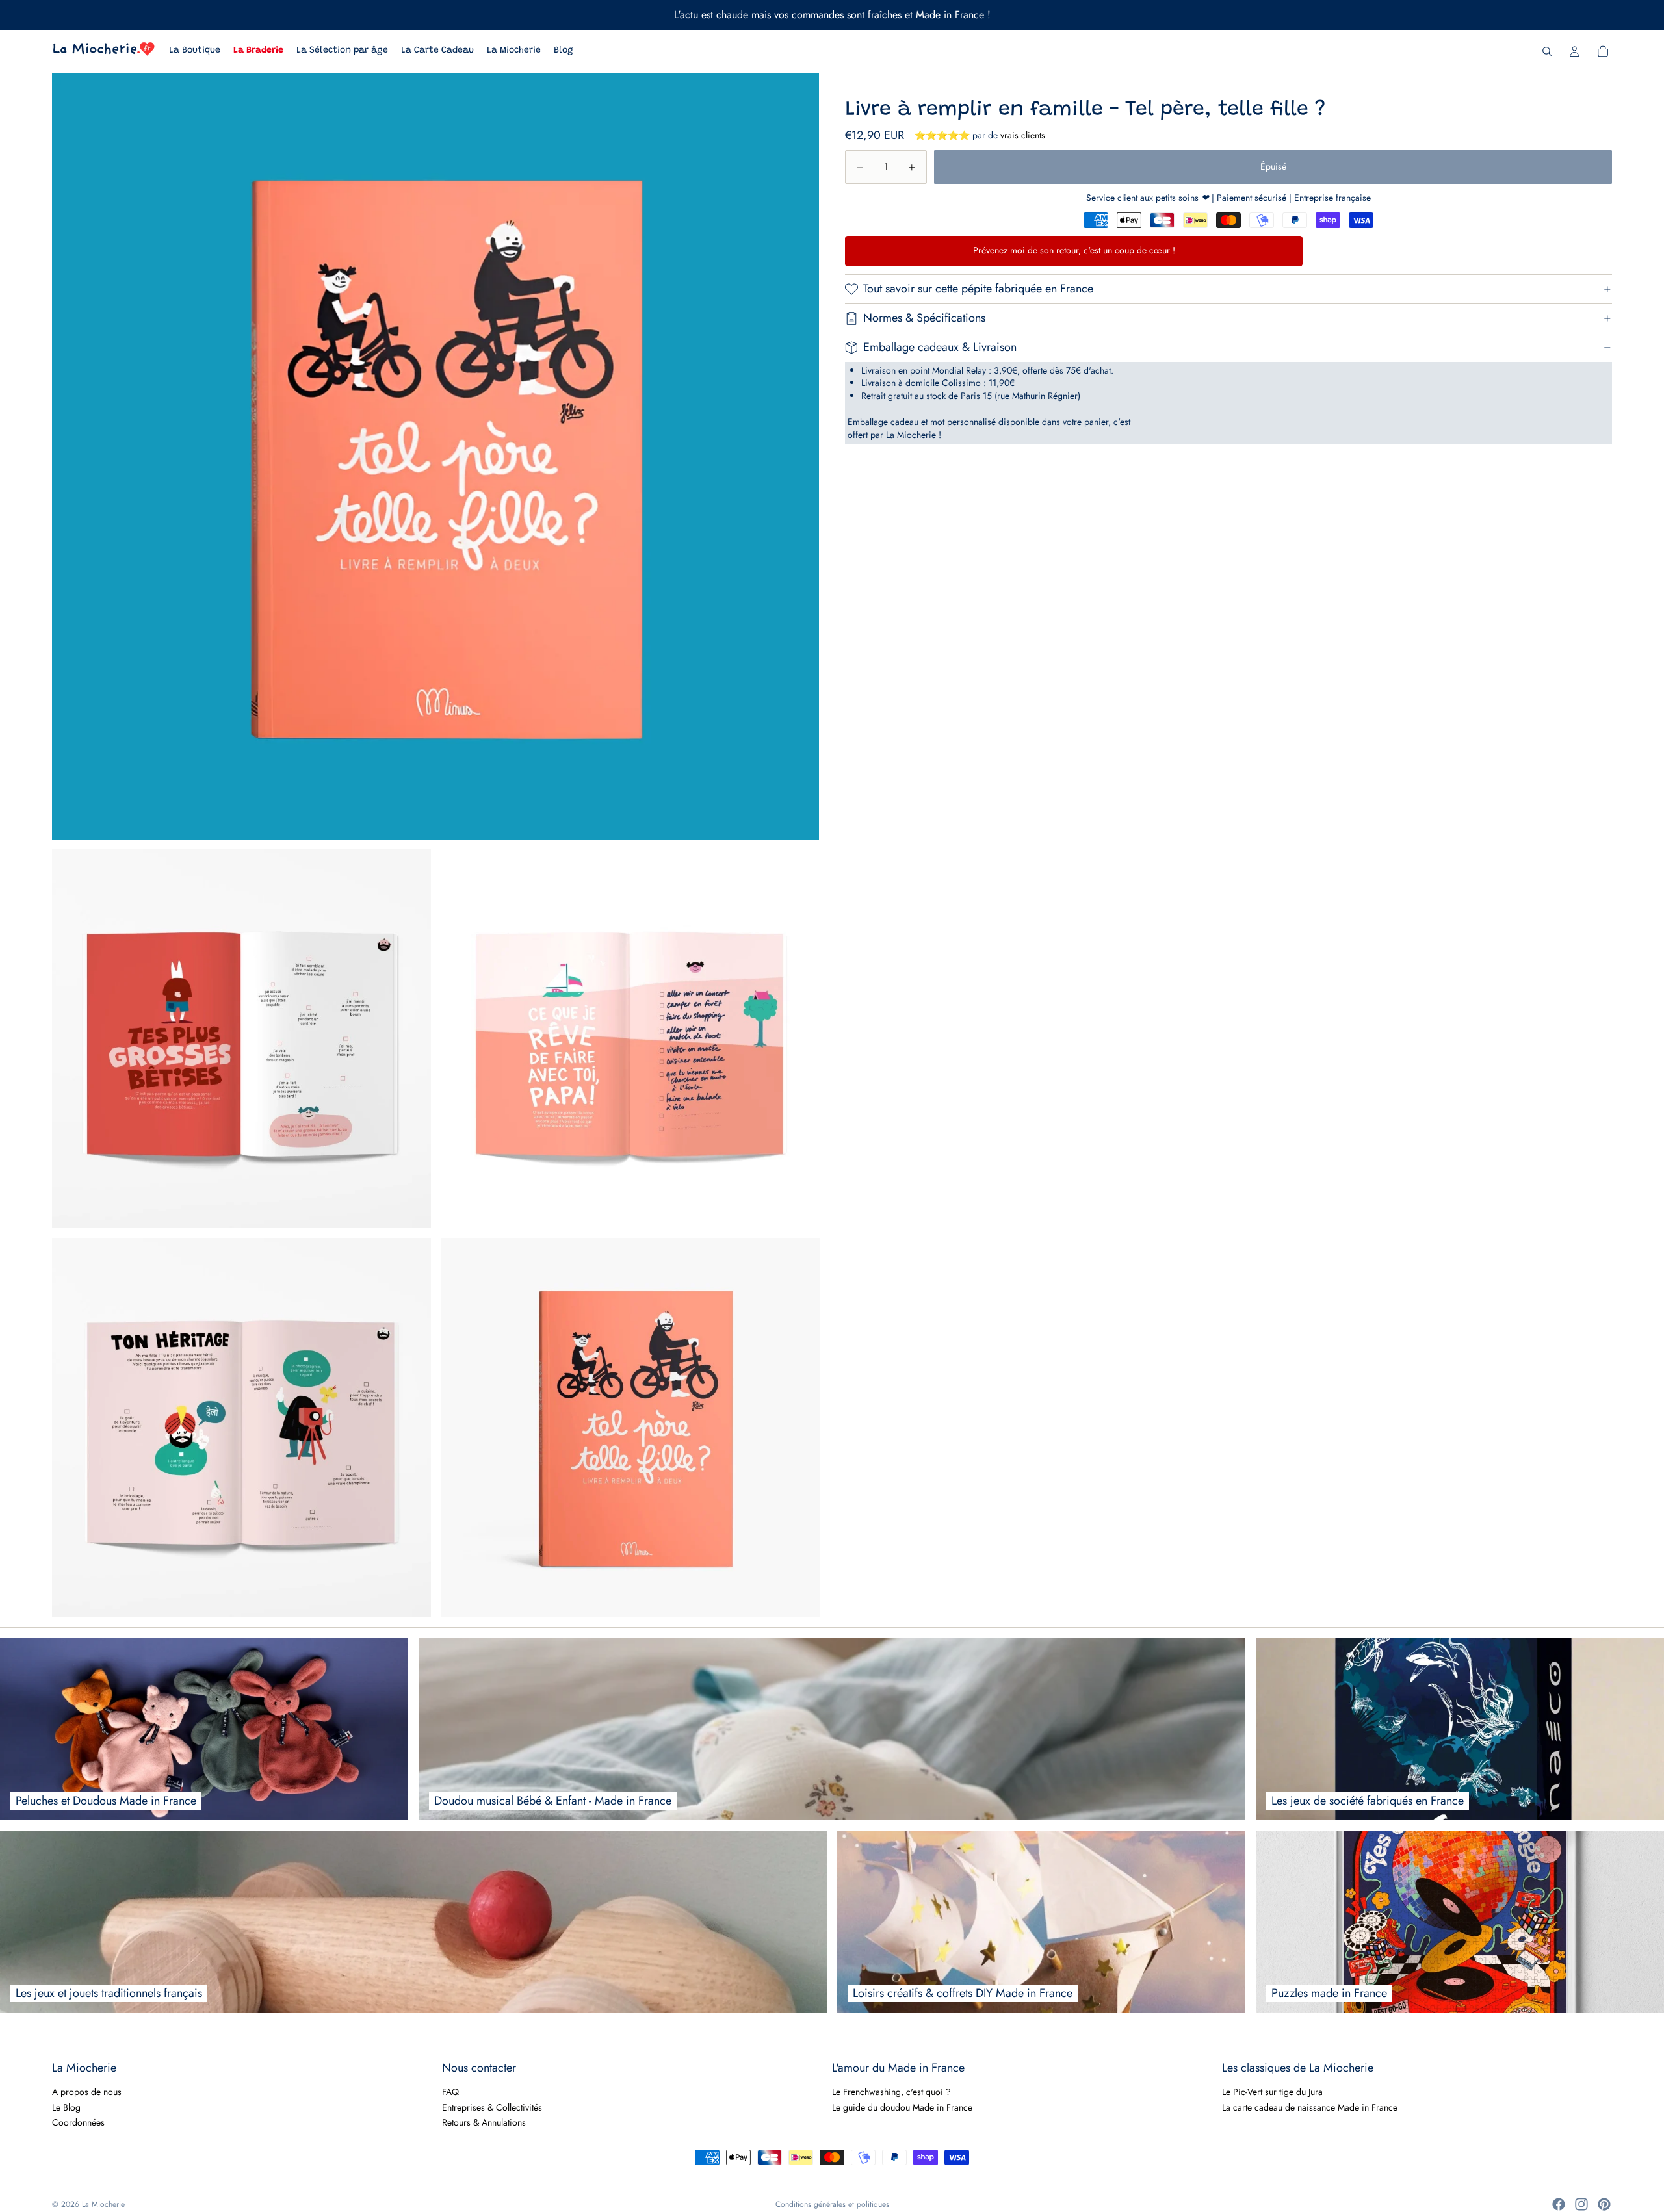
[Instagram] (1581, 2204)
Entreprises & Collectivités (492, 2107)
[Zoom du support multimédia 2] (241, 1039)
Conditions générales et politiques (832, 2204)
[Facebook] (1559, 2204)
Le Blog (66, 2107)
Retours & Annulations (484, 2122)
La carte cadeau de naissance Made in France (1310, 2107)
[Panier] (1603, 51)
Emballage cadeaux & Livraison (940, 347)
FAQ (450, 2092)
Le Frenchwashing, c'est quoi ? (891, 2092)
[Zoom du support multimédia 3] (630, 1039)
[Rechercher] (1547, 51)
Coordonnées (78, 2122)
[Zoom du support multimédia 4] (241, 1427)
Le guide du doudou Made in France (902, 2107)
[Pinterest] (1604, 2204)
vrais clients (1023, 136)
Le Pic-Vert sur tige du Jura (1272, 2092)
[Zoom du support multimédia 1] (435, 456)
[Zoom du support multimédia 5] (630, 1427)
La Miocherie (103, 2204)
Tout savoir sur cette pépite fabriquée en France (978, 289)
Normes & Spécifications (924, 318)
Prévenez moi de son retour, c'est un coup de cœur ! (1074, 251)
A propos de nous (87, 2092)
